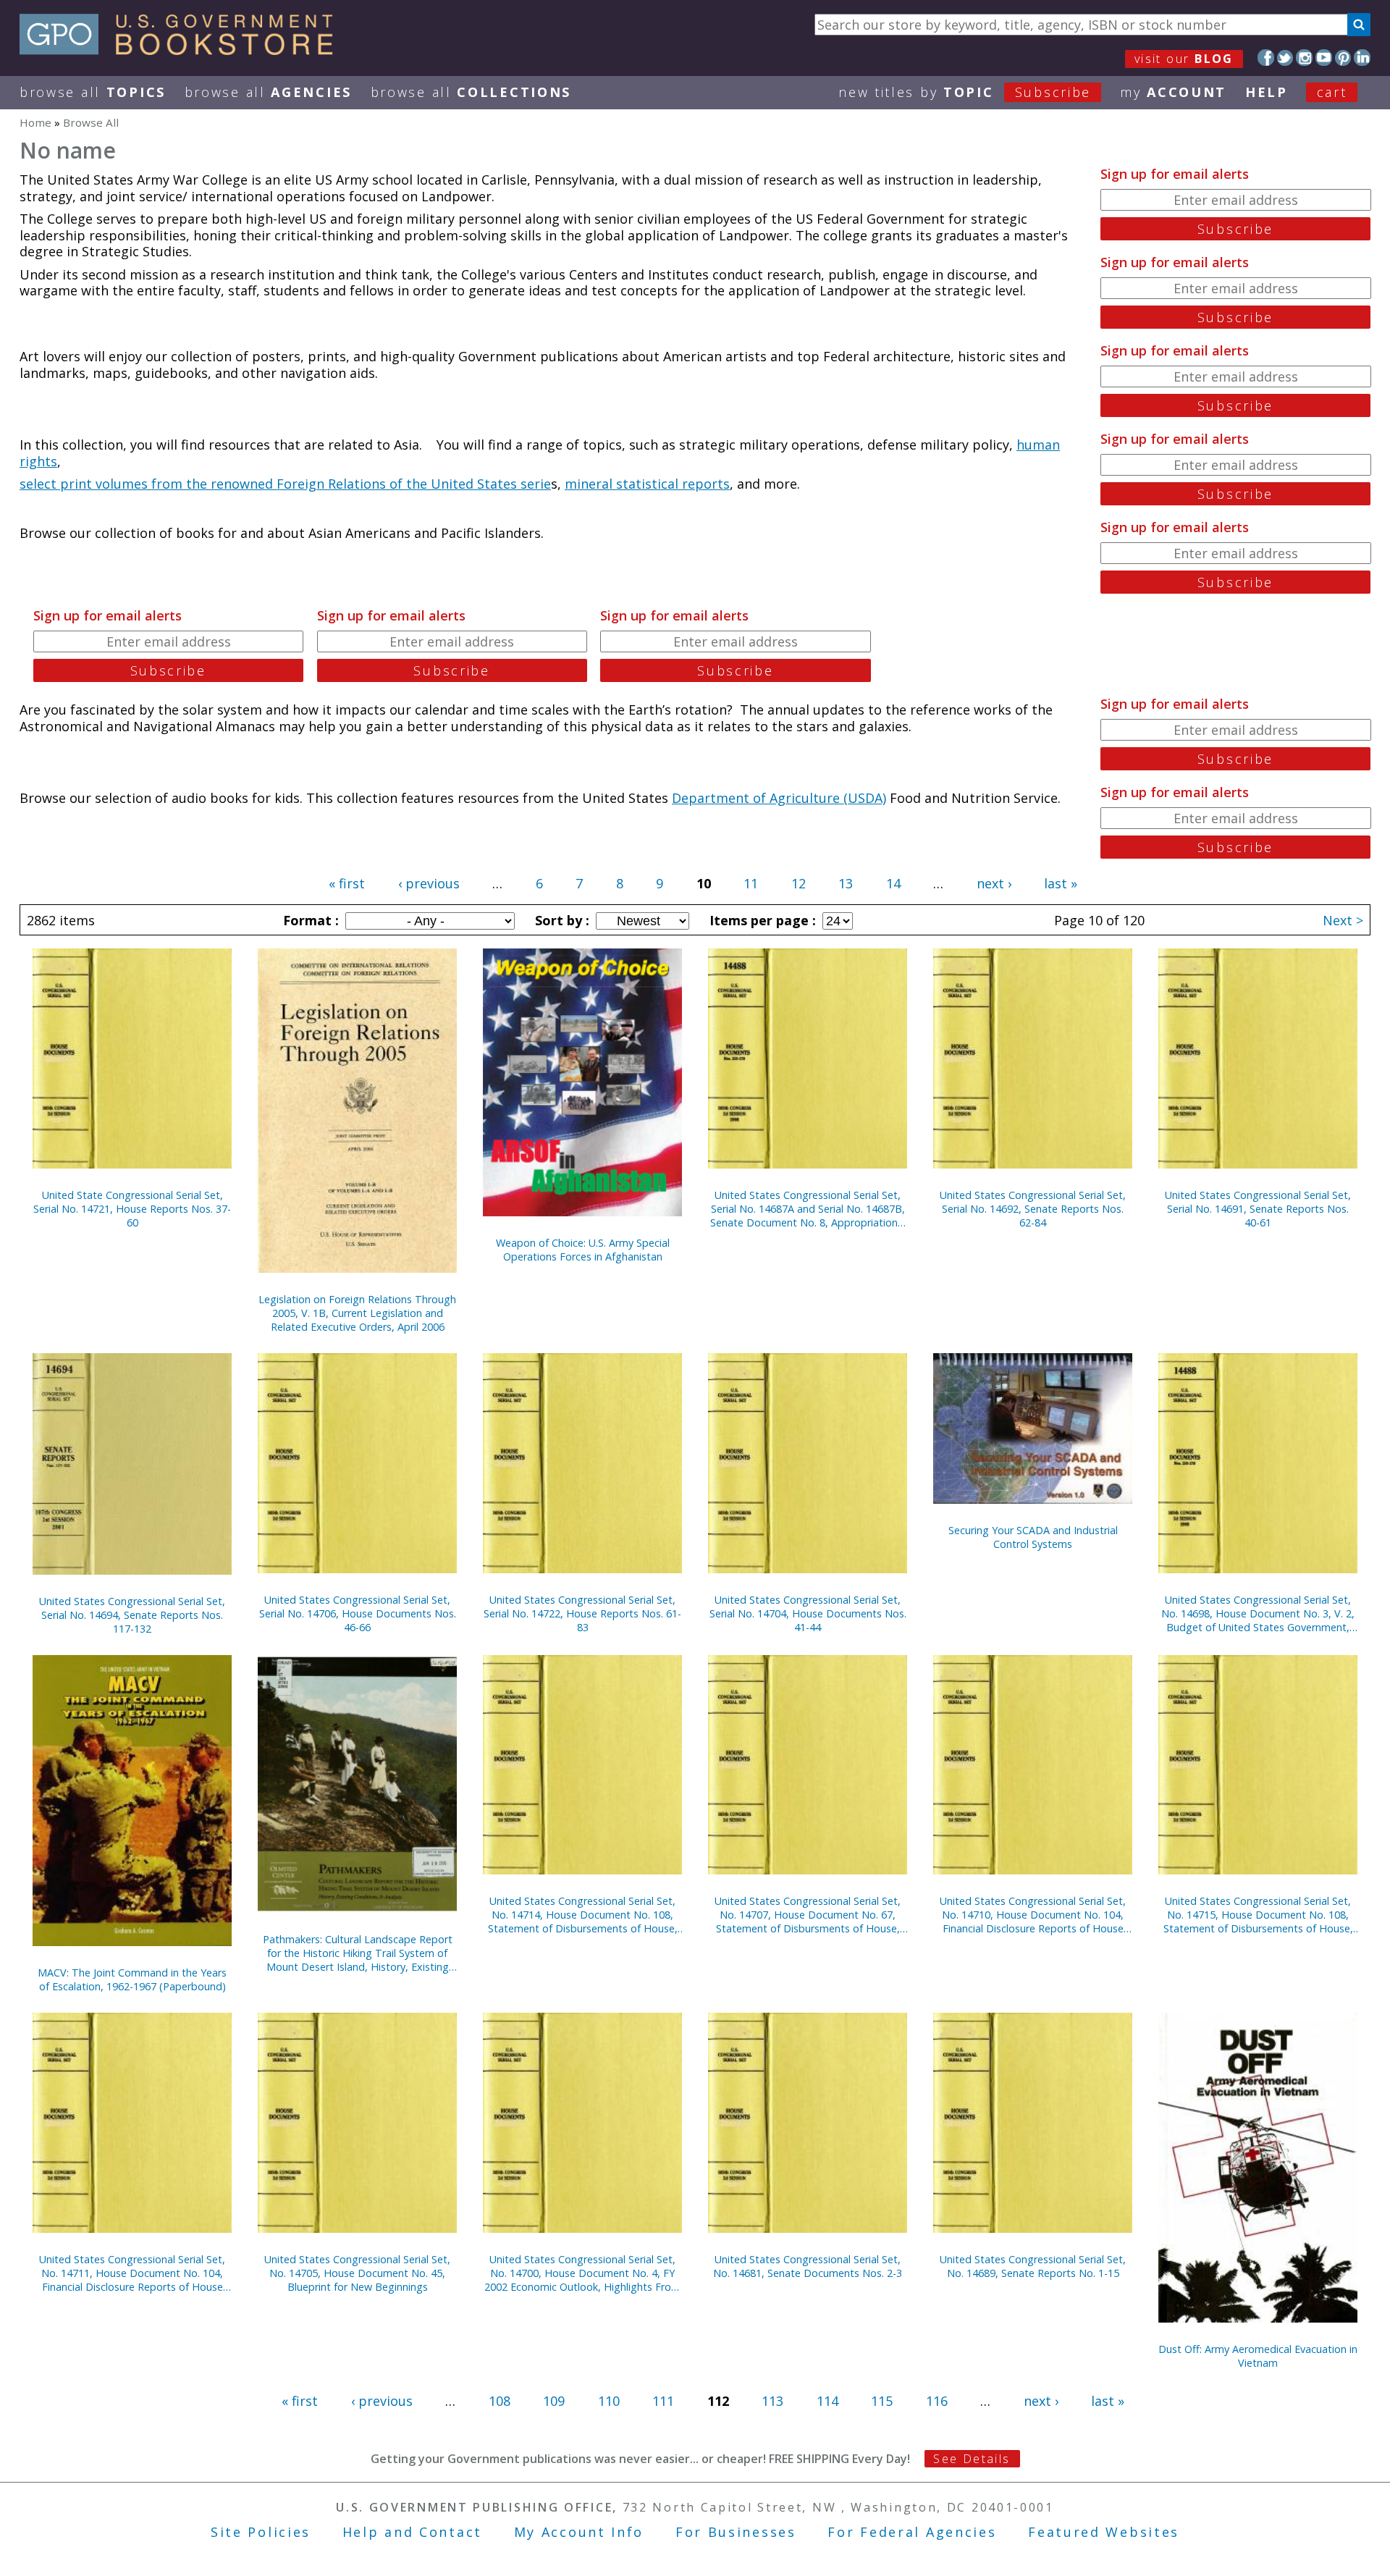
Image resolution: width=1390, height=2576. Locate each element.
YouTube (1324, 58)
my (1173, 92)
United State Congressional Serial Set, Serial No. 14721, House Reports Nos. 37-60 (132, 1209)
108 (500, 2401)
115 (882, 2401)
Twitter (1285, 58)
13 (846, 883)
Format (309, 920)
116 (937, 2401)
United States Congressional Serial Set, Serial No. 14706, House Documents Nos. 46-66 (358, 1613)
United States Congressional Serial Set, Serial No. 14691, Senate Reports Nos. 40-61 (1258, 1209)
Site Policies (261, 2532)
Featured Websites (1104, 2532)
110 (609, 2401)
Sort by (560, 920)
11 (751, 883)
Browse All (93, 92)
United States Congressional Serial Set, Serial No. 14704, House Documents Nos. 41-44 (808, 1613)
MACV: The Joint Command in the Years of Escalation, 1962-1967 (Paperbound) (132, 1979)
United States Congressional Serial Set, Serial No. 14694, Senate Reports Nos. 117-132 (132, 1615)
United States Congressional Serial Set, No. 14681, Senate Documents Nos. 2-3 (808, 2266)
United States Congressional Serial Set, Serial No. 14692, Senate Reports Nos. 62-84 (1033, 1209)
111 (663, 2401)
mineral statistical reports (647, 484)
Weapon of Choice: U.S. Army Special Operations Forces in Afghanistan (583, 1250)
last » (1061, 883)
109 (554, 2401)
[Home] (183, 50)
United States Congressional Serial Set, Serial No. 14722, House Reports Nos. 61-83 (582, 1613)
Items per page (761, 920)
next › (994, 883)
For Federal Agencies (912, 2532)
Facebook (1266, 58)
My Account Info (579, 2532)
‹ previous (429, 883)
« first (347, 883)
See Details (972, 2459)
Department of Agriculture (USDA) (779, 798)
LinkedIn (1362, 58)
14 (893, 883)
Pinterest (1343, 58)
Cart (1332, 92)
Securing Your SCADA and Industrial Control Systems (1033, 1537)
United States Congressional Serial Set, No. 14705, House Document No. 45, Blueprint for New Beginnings (357, 2273)
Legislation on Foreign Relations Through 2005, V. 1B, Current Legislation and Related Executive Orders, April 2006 (357, 1313)
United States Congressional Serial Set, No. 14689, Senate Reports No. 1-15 (1033, 2266)
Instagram (1304, 58)
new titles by (965, 92)
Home (35, 122)
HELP (1267, 92)
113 (772, 2401)
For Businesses (736, 2532)
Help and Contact (412, 2532)
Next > (1343, 920)
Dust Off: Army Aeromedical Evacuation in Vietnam (1258, 2356)
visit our (1184, 59)
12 (799, 883)
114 (827, 2401)
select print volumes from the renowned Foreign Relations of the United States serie (285, 484)
